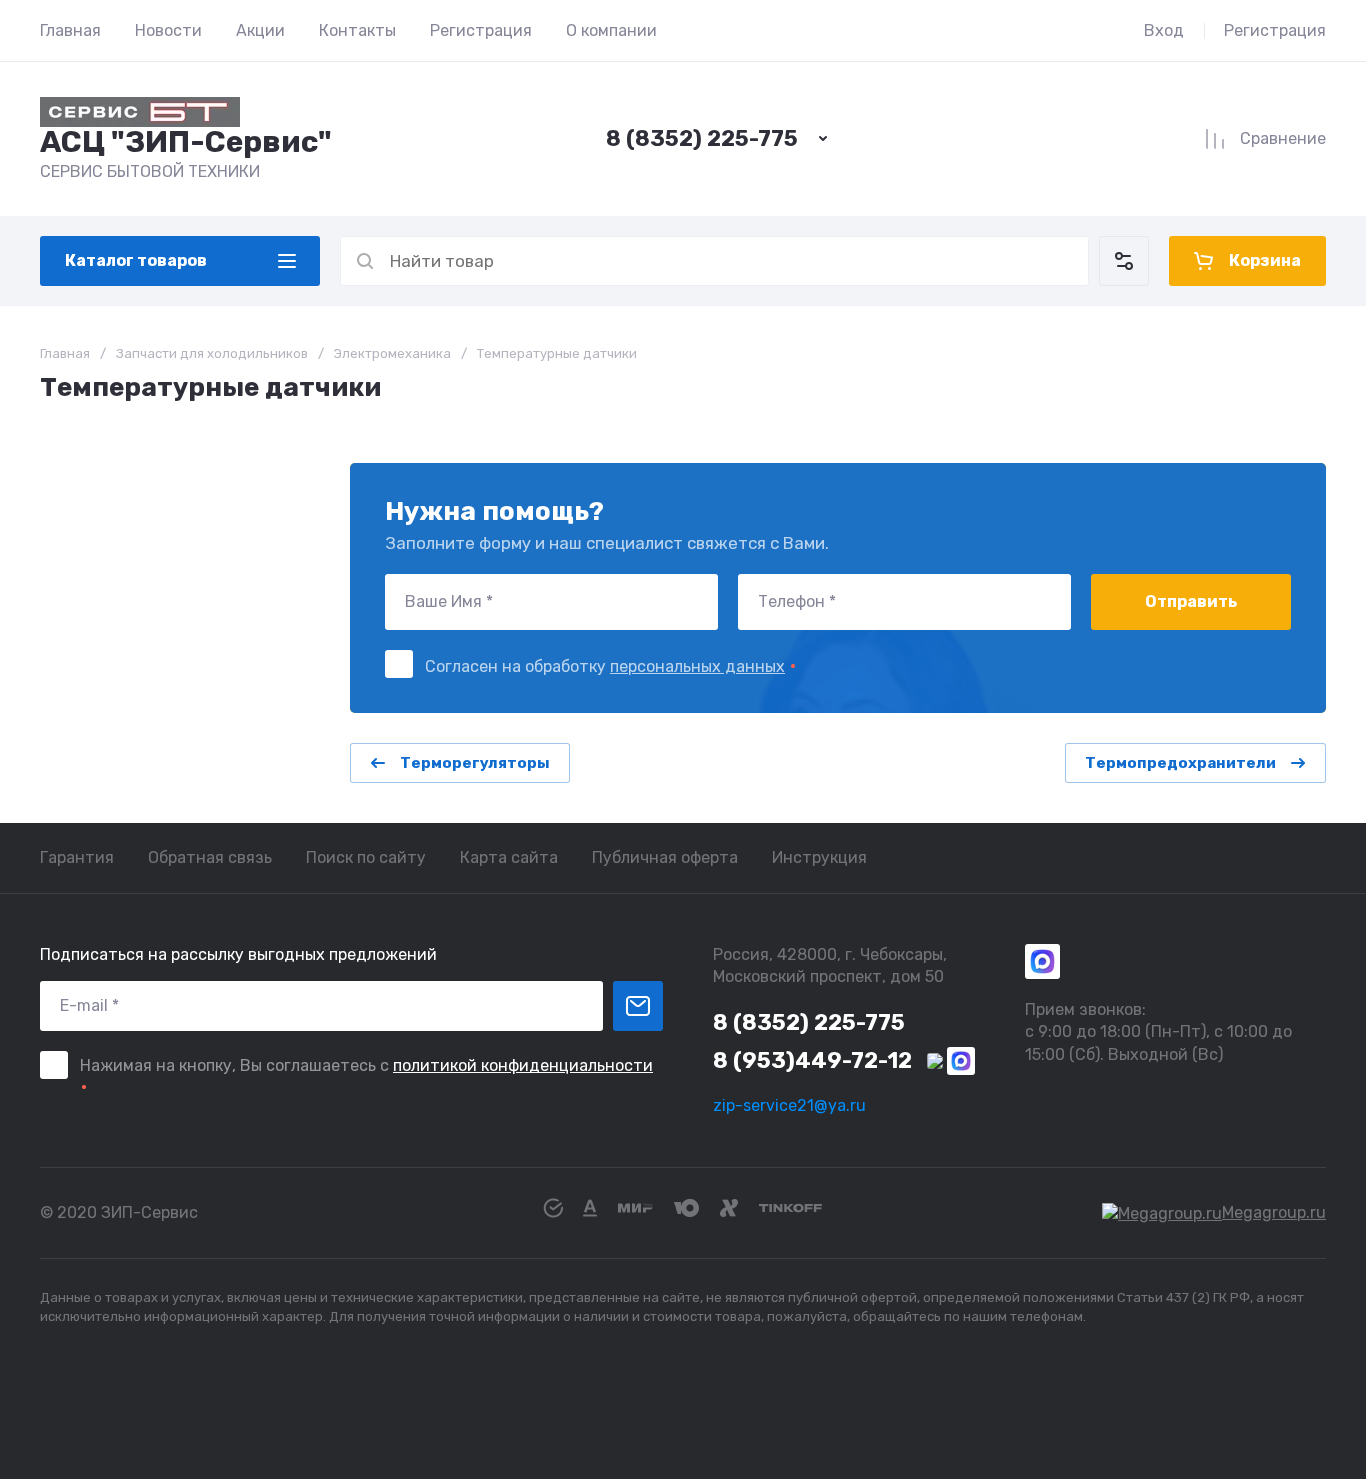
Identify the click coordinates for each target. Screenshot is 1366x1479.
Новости (168, 30)
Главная (70, 30)
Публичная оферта (665, 857)
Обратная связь (210, 857)
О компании (611, 30)
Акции (260, 30)
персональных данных (697, 666)
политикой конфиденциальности (523, 1065)
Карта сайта (509, 857)
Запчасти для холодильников (212, 353)
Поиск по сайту (366, 857)
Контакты (357, 30)
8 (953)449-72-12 (812, 1060)
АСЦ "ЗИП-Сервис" (186, 142)
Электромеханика (392, 353)
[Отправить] (638, 1006)
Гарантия (77, 857)
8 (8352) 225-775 (702, 138)
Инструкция (819, 857)
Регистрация (481, 30)
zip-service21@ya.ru (789, 1105)
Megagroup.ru (1274, 1212)
